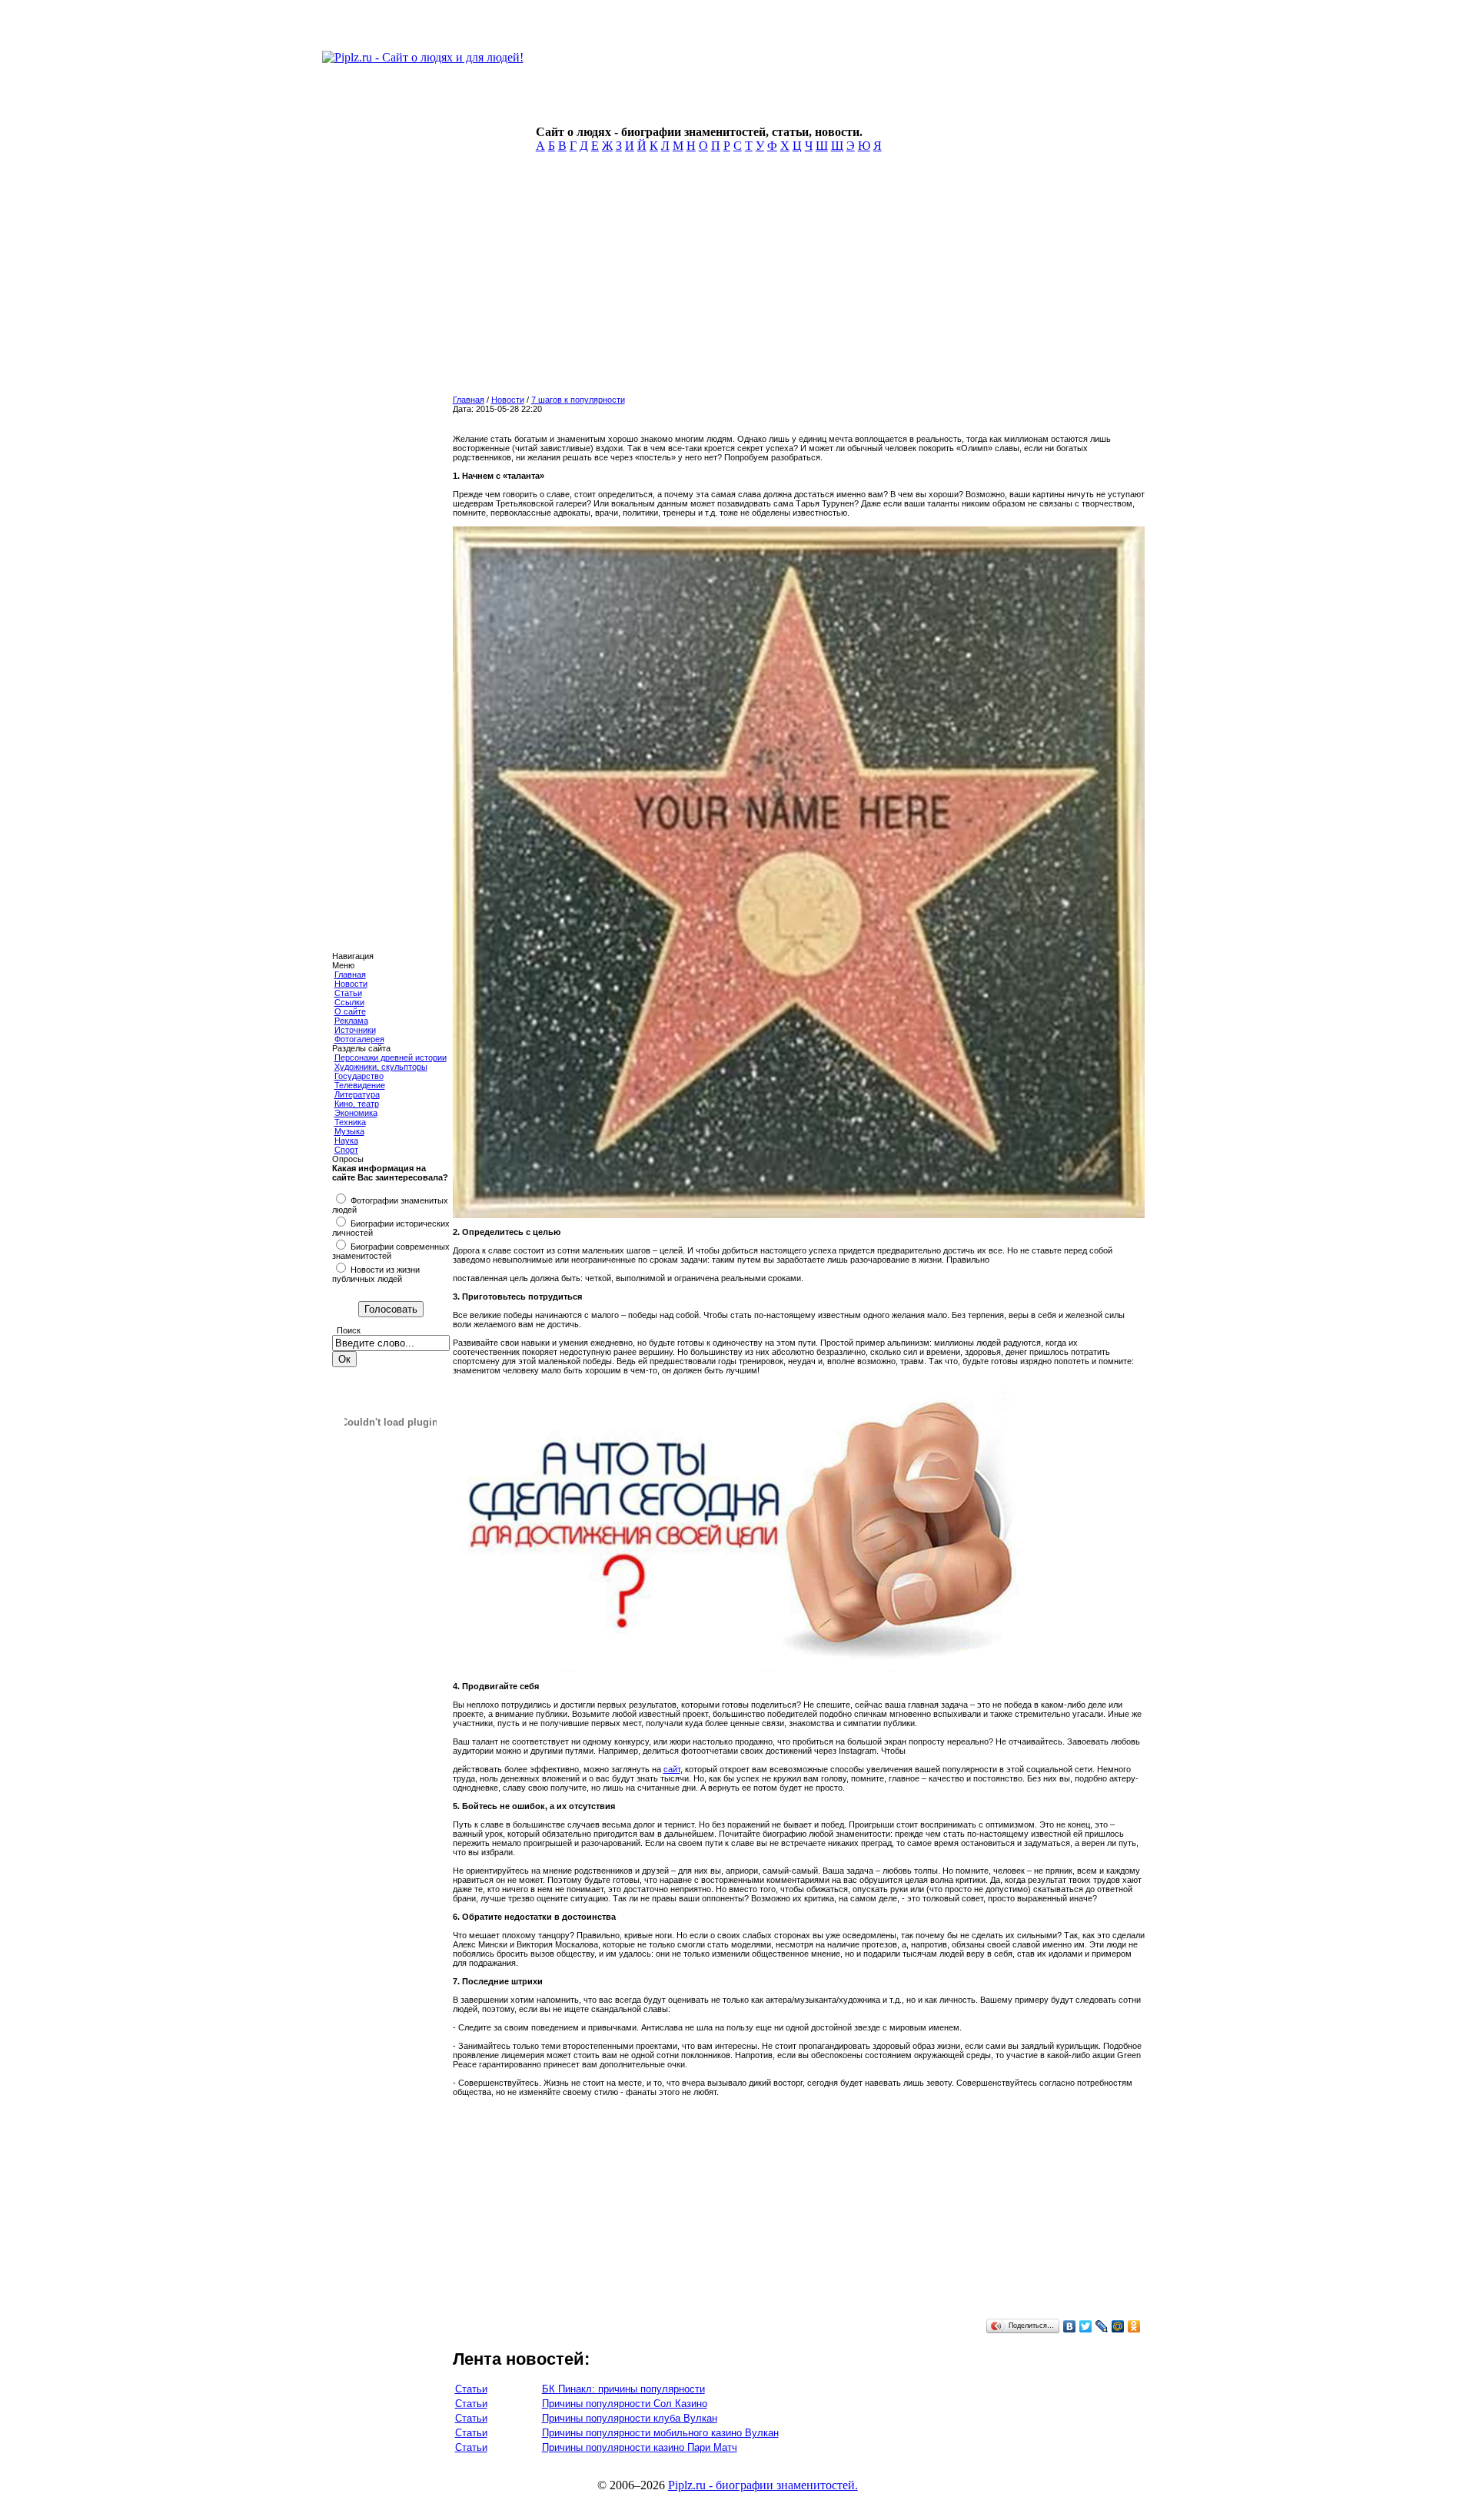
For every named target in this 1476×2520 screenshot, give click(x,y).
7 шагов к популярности (578, 400)
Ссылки (349, 1002)
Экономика (356, 1113)
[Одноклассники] (1134, 2326)
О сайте (350, 1011)
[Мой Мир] (1118, 2326)
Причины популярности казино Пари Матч (640, 2447)
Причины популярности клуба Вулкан (630, 2418)
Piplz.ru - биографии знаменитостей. (763, 2485)
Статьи (348, 993)
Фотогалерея (359, 1039)
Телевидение (360, 1085)
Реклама (351, 1021)
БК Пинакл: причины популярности (623, 2389)
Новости (351, 984)
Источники (355, 1030)
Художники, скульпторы (381, 1067)
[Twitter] (1086, 2326)
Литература (357, 1094)
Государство (359, 1076)
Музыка (349, 1131)
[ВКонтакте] (1070, 2326)
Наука (346, 1140)
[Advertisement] (688, 278)
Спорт (346, 1150)
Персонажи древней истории (391, 1057)
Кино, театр (357, 1104)
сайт (672, 1769)
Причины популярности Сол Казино (625, 2404)
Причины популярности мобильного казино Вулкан (660, 2433)
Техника (350, 1122)
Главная (350, 974)
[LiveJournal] (1102, 2326)
